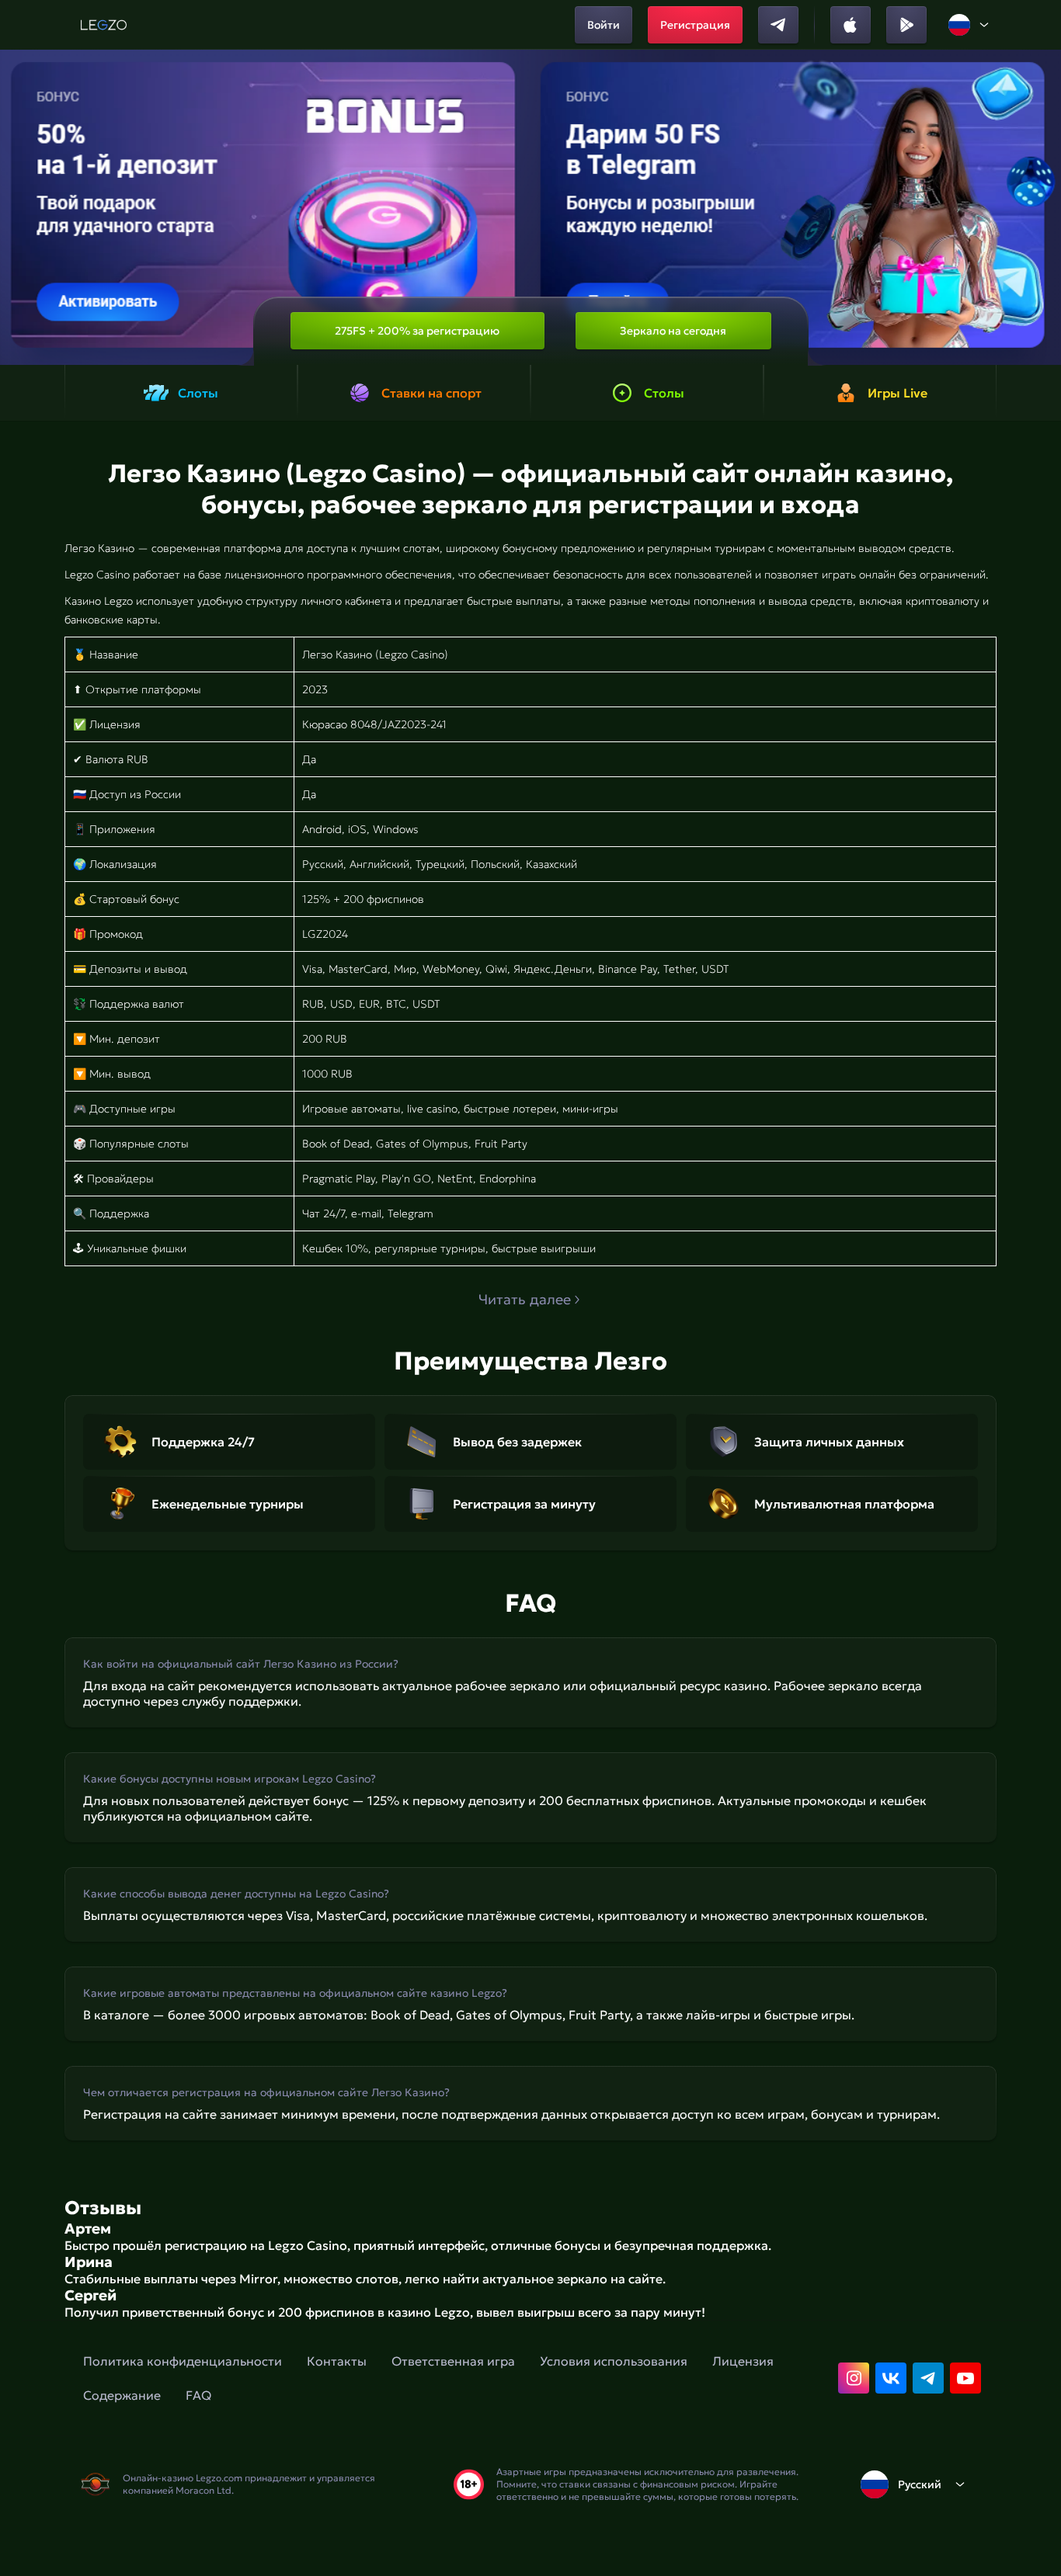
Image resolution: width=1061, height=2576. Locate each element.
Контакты (337, 2361)
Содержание (122, 2395)
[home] (104, 25)
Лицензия (743, 2361)
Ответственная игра (453, 2361)
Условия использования (614, 2361)
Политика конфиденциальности (183, 2361)
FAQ (198, 2395)
